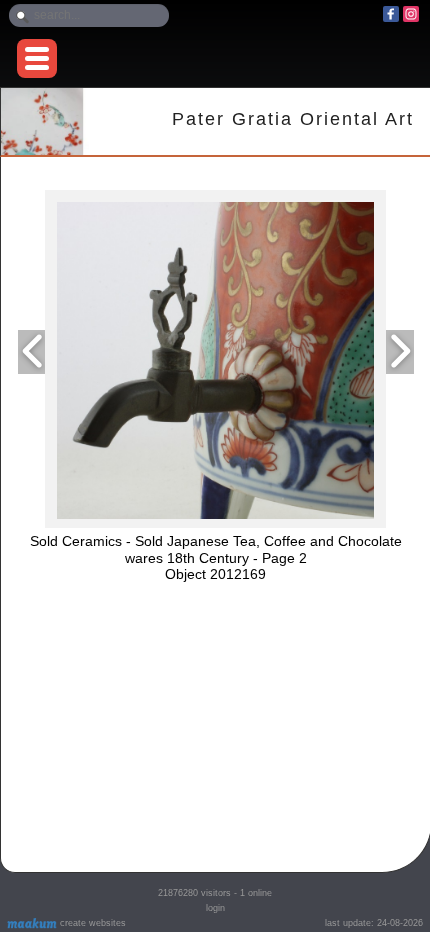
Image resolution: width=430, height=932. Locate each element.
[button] (37, 58)
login (215, 908)
